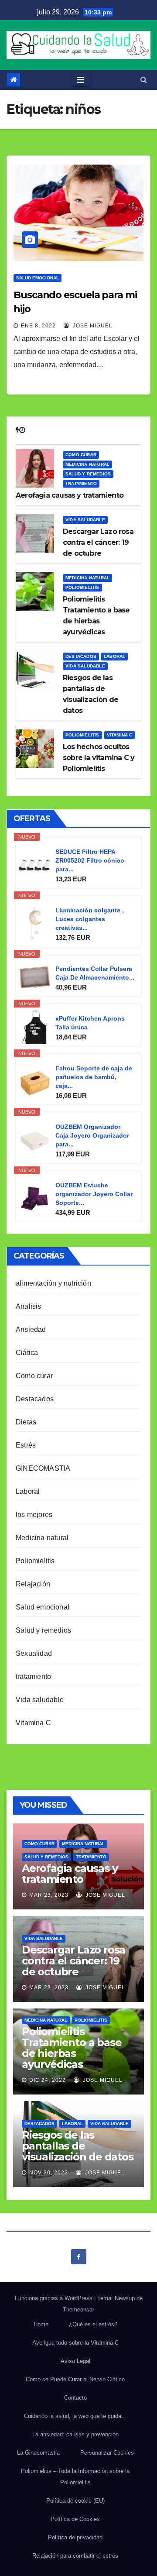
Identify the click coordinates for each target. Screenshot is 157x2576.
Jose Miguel (92, 326)
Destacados (81, 656)
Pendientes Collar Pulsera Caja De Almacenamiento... (95, 973)
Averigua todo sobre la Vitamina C (75, 2343)
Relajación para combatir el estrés (75, 2556)
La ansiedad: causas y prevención (75, 2434)
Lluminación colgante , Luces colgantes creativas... (90, 919)
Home (41, 2324)
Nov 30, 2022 (49, 2173)
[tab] (17, 430)
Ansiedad (31, 1329)
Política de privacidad (75, 2537)
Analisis (29, 1306)
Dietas (26, 1422)
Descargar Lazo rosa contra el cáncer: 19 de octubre (73, 1961)
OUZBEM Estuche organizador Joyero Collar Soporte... (94, 1194)
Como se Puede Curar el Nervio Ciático (75, 2379)
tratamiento (81, 483)
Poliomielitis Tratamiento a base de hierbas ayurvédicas (72, 2048)
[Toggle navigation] (80, 80)
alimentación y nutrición (53, 1283)
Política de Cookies (75, 2519)
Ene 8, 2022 (38, 326)
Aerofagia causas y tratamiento (70, 1874)
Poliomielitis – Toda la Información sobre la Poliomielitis (75, 2477)
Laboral (114, 656)
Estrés (26, 1445)
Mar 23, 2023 (49, 1895)
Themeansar (78, 2309)
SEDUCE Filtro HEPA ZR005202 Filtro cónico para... (90, 860)
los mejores (34, 1515)
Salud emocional (38, 278)
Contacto (75, 2398)
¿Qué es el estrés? (93, 2324)
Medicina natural (87, 464)
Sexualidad (34, 1653)
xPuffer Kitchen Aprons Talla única (90, 1023)
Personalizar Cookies (107, 2453)
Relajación (33, 1584)
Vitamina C (120, 735)
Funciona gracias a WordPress (55, 2298)
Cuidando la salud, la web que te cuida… (75, 2416)
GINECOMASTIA (43, 1468)
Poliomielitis (82, 587)
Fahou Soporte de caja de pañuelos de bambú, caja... (94, 1077)
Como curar (81, 455)
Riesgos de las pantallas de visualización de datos (78, 2146)
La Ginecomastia (38, 2453)
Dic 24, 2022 (48, 2080)
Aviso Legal (75, 2361)
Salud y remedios (88, 474)
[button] (144, 80)
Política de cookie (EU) (75, 2501)
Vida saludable (85, 520)
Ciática (27, 1353)
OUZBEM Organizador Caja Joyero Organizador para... (92, 1135)
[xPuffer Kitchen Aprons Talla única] (35, 1027)
